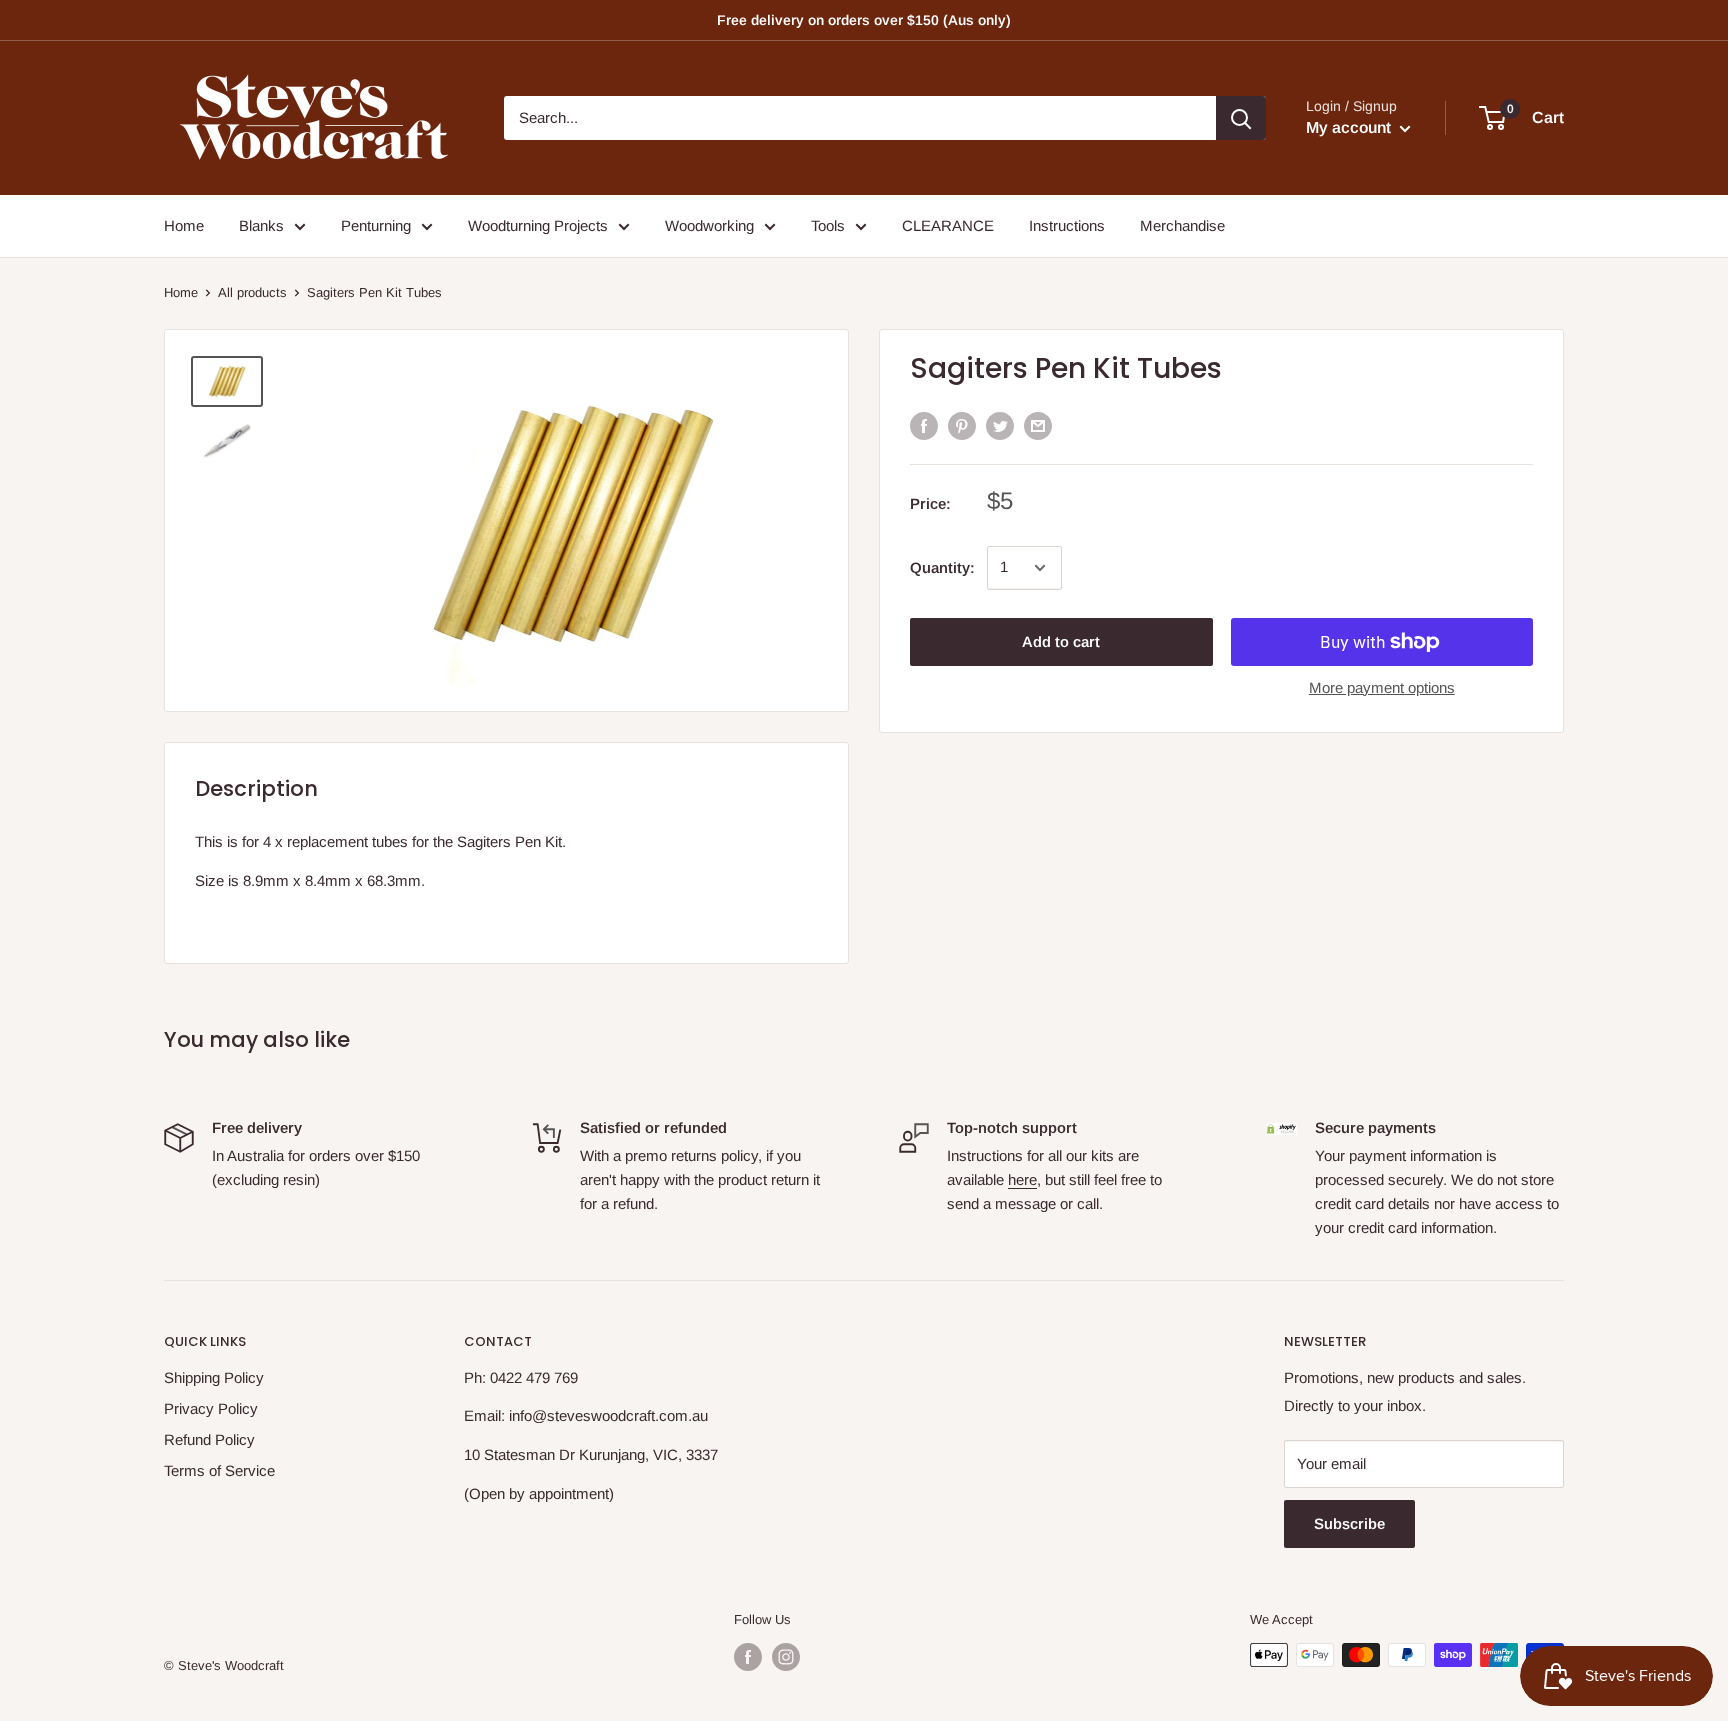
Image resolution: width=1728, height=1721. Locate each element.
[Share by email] (1038, 425)
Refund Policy (209, 1439)
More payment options (1382, 687)
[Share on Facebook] (924, 425)
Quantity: (942, 567)
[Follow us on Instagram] (786, 1657)
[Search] (1241, 118)
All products (252, 292)
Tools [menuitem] (828, 225)
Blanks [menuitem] (261, 225)
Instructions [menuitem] (1067, 225)
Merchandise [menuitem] (1182, 225)
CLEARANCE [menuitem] (948, 225)
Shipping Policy (214, 1377)
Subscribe (1349, 1523)
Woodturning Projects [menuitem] (538, 225)
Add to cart (1061, 641)
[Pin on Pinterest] (962, 425)
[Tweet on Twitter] (1000, 425)
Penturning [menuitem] (376, 225)
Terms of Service (219, 1470)
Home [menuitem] (184, 225)
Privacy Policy (211, 1408)
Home (181, 292)
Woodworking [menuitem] (709, 225)
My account (1350, 127)
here (1022, 1179)
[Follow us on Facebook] (748, 1657)
